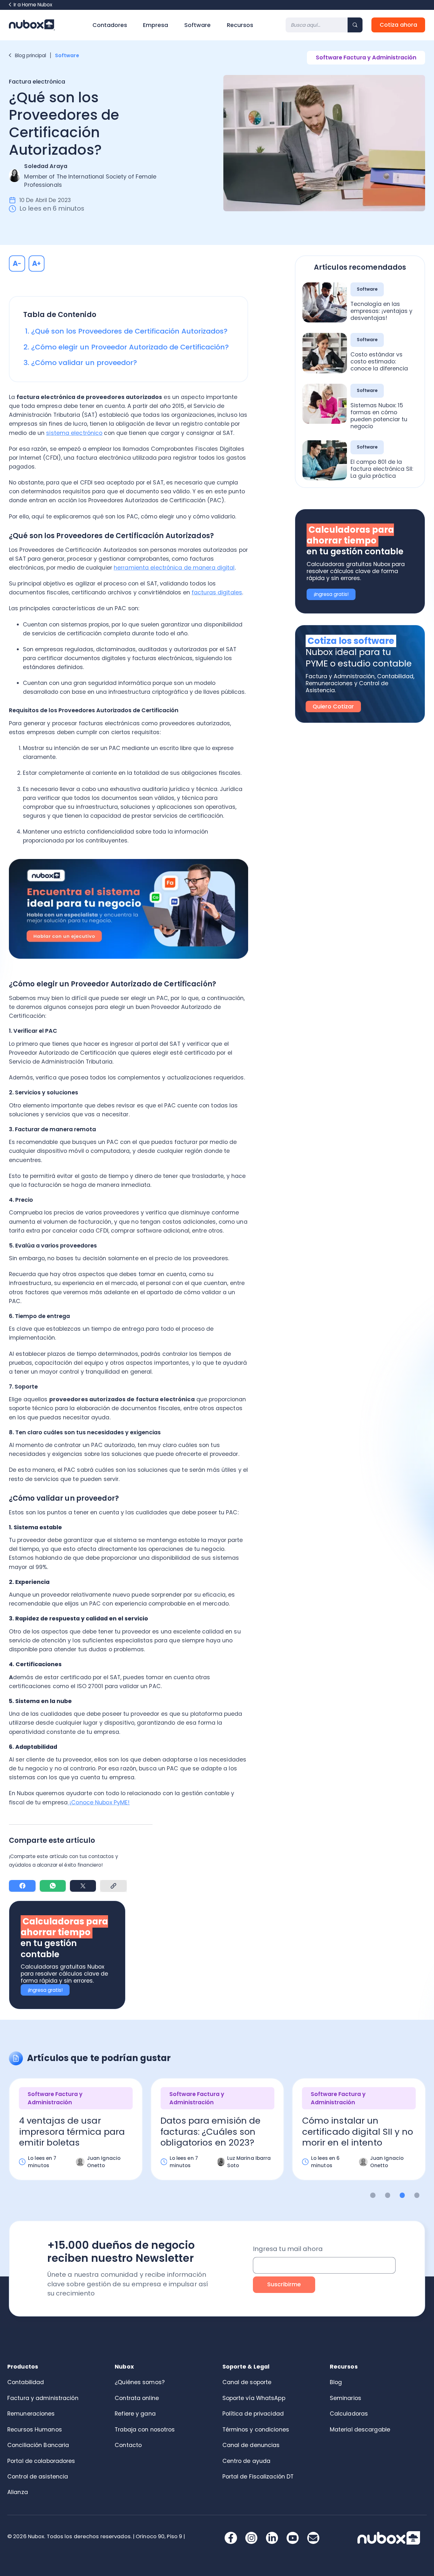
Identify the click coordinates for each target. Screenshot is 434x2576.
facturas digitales (217, 592)
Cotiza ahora (398, 25)
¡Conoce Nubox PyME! (99, 1802)
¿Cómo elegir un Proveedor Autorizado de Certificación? (131, 347)
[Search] (355, 25)
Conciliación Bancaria (38, 2445)
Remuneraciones (31, 2414)
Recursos (240, 25)
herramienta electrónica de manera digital (174, 568)
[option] (76, 2135)
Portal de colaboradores (41, 2461)
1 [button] (373, 2195)
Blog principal (31, 55)
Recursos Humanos (35, 2430)
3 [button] (402, 2195)
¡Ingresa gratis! (45, 1990)
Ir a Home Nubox (33, 5)
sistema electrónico (74, 433)
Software (197, 25)
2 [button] (388, 2195)
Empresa (156, 25)
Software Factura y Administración (366, 57)
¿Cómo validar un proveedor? (85, 363)
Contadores (110, 25)
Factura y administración (43, 2398)
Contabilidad (26, 2382)
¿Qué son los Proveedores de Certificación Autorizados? (130, 331)
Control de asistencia (38, 2477)
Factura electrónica (37, 82)
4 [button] (417, 2195)
